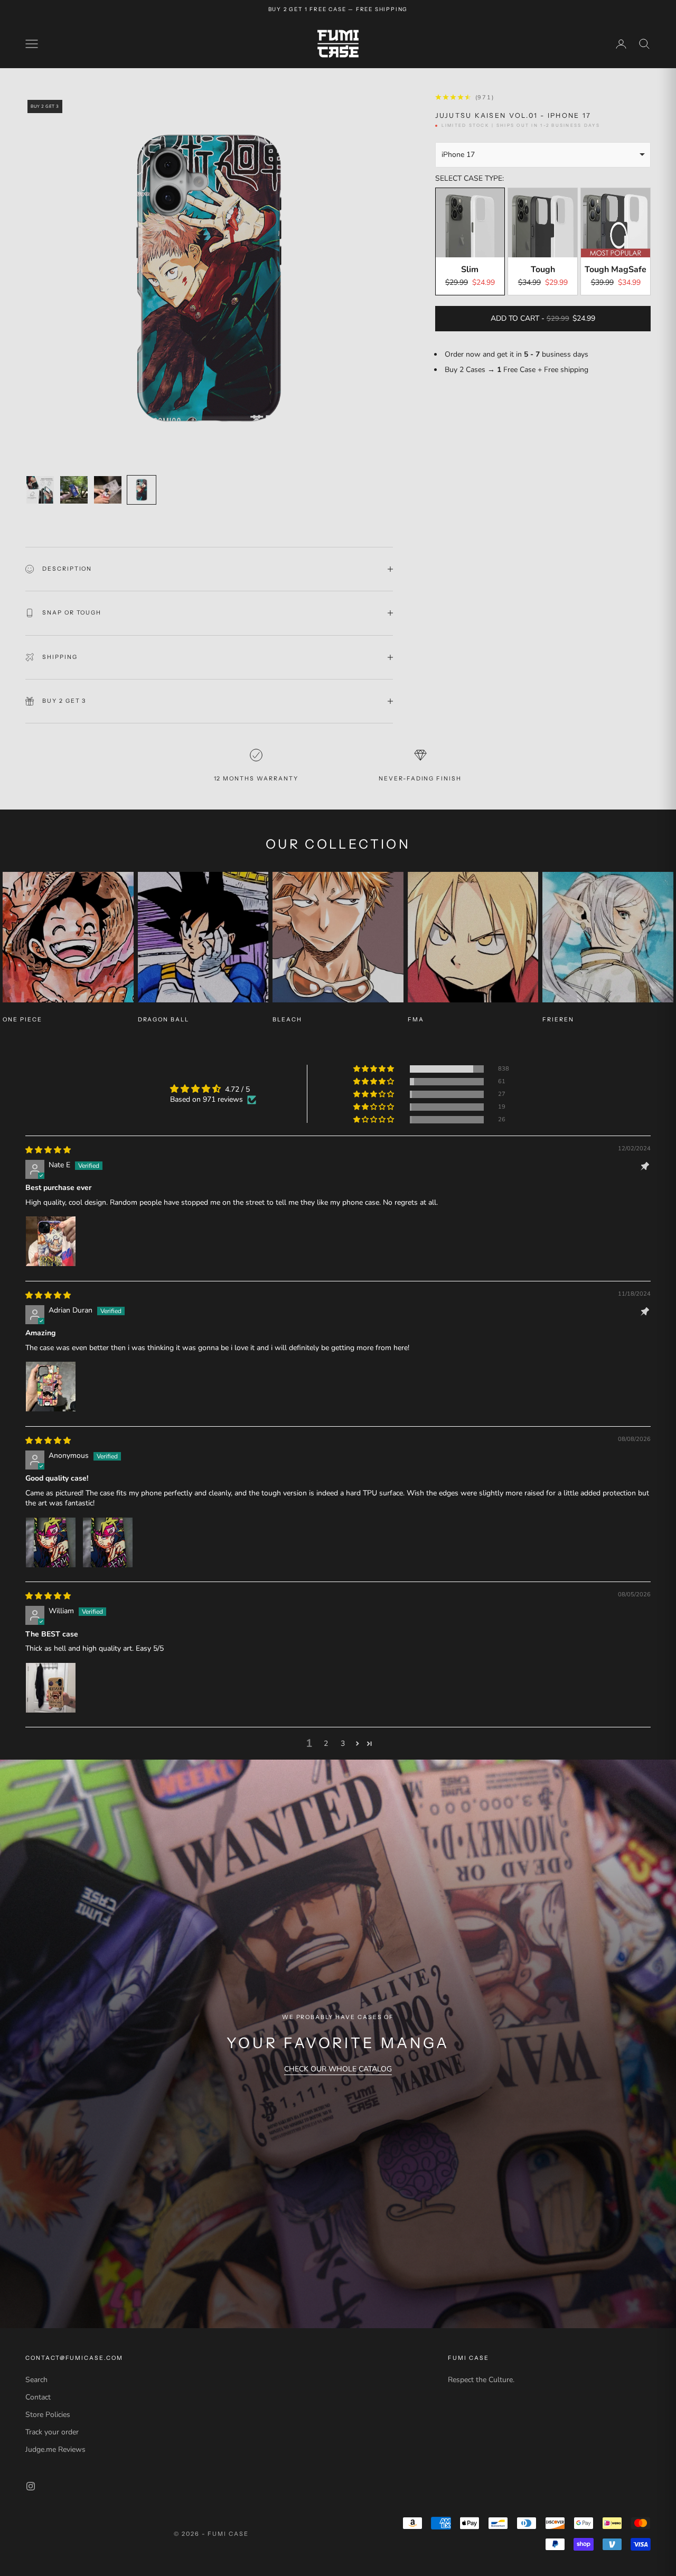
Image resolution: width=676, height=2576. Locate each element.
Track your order (52, 2432)
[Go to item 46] (40, 490)
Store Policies (48, 2415)
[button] (374, 1069)
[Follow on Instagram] (31, 2486)
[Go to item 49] (142, 490)
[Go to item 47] (74, 490)
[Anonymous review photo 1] (51, 1542)
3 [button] (343, 1743)
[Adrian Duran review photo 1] (51, 1387)
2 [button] (326, 1743)
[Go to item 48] (108, 490)
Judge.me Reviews (55, 2449)
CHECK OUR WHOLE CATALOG (338, 2069)
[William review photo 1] (51, 1688)
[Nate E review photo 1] (51, 1241)
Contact (38, 2397)
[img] (48, 1150)
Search (36, 2380)
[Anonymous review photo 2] (108, 1542)
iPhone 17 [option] (458, 155)
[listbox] (543, 155)
